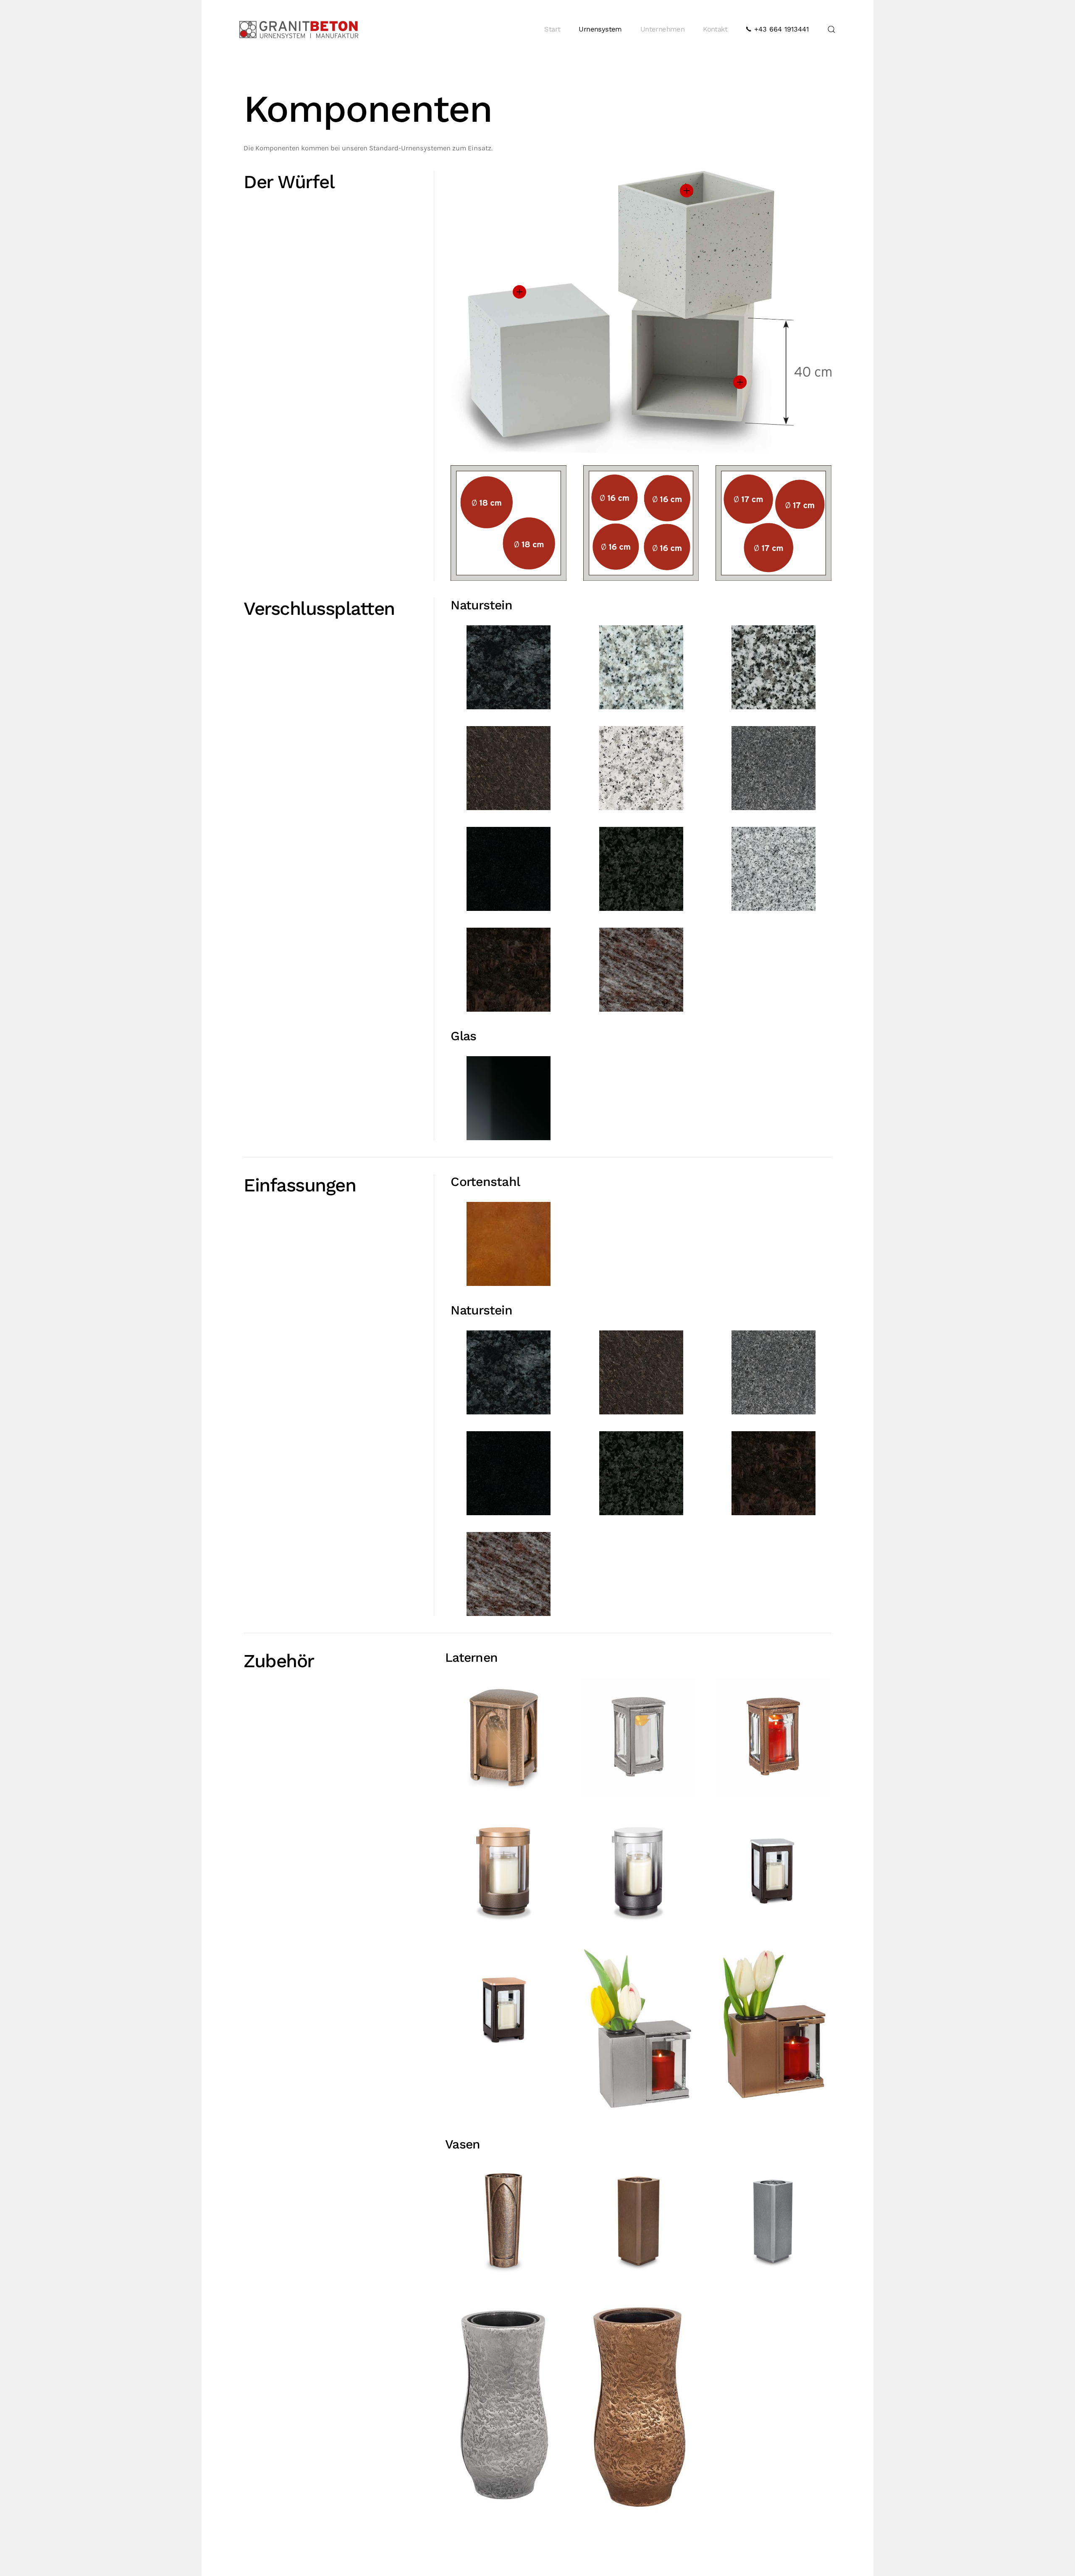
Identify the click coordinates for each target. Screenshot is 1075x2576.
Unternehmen (662, 29)
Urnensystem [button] (600, 29)
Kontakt (715, 29)
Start (552, 29)
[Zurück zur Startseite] (299, 29)
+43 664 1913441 (780, 29)
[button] (831, 29)
